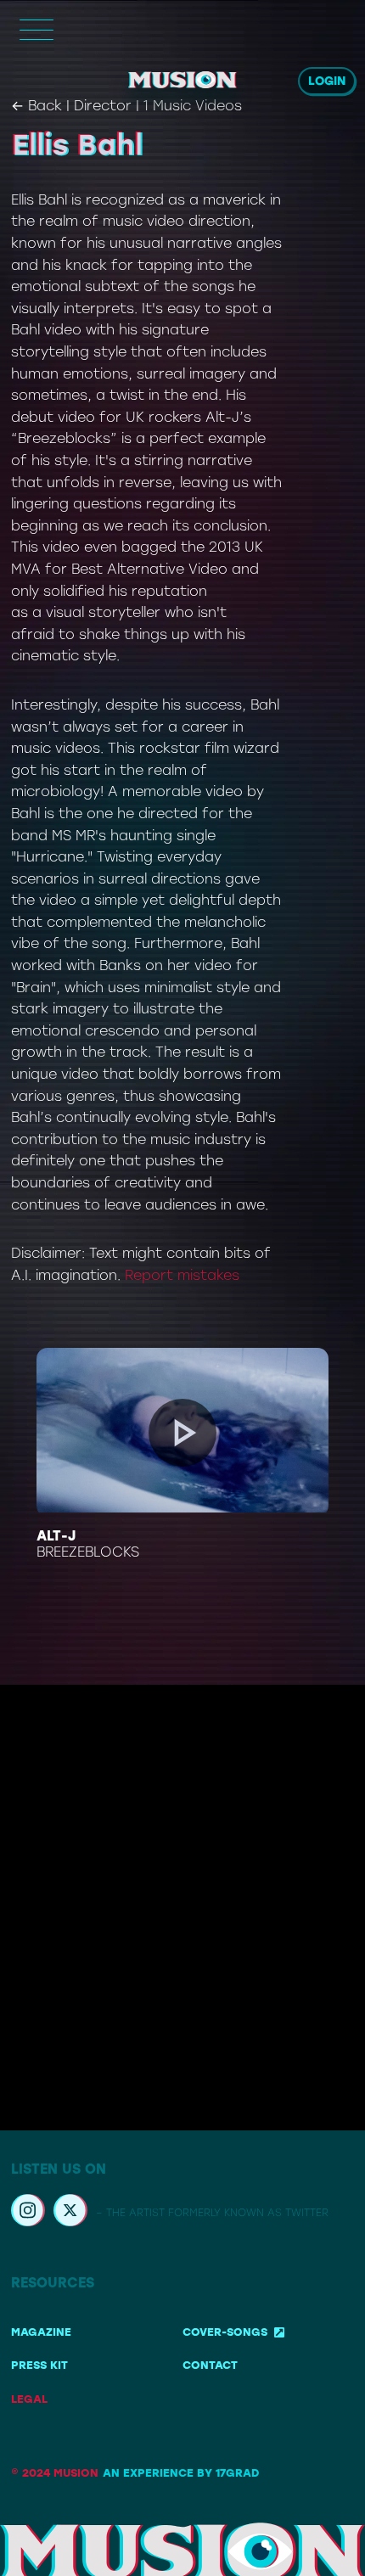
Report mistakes (182, 1275)
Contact (210, 2365)
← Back (36, 106)
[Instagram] (28, 2213)
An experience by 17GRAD (181, 2473)
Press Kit (39, 2365)
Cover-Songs (225, 2332)
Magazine (41, 2332)
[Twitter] (70, 2213)
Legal (29, 2399)
